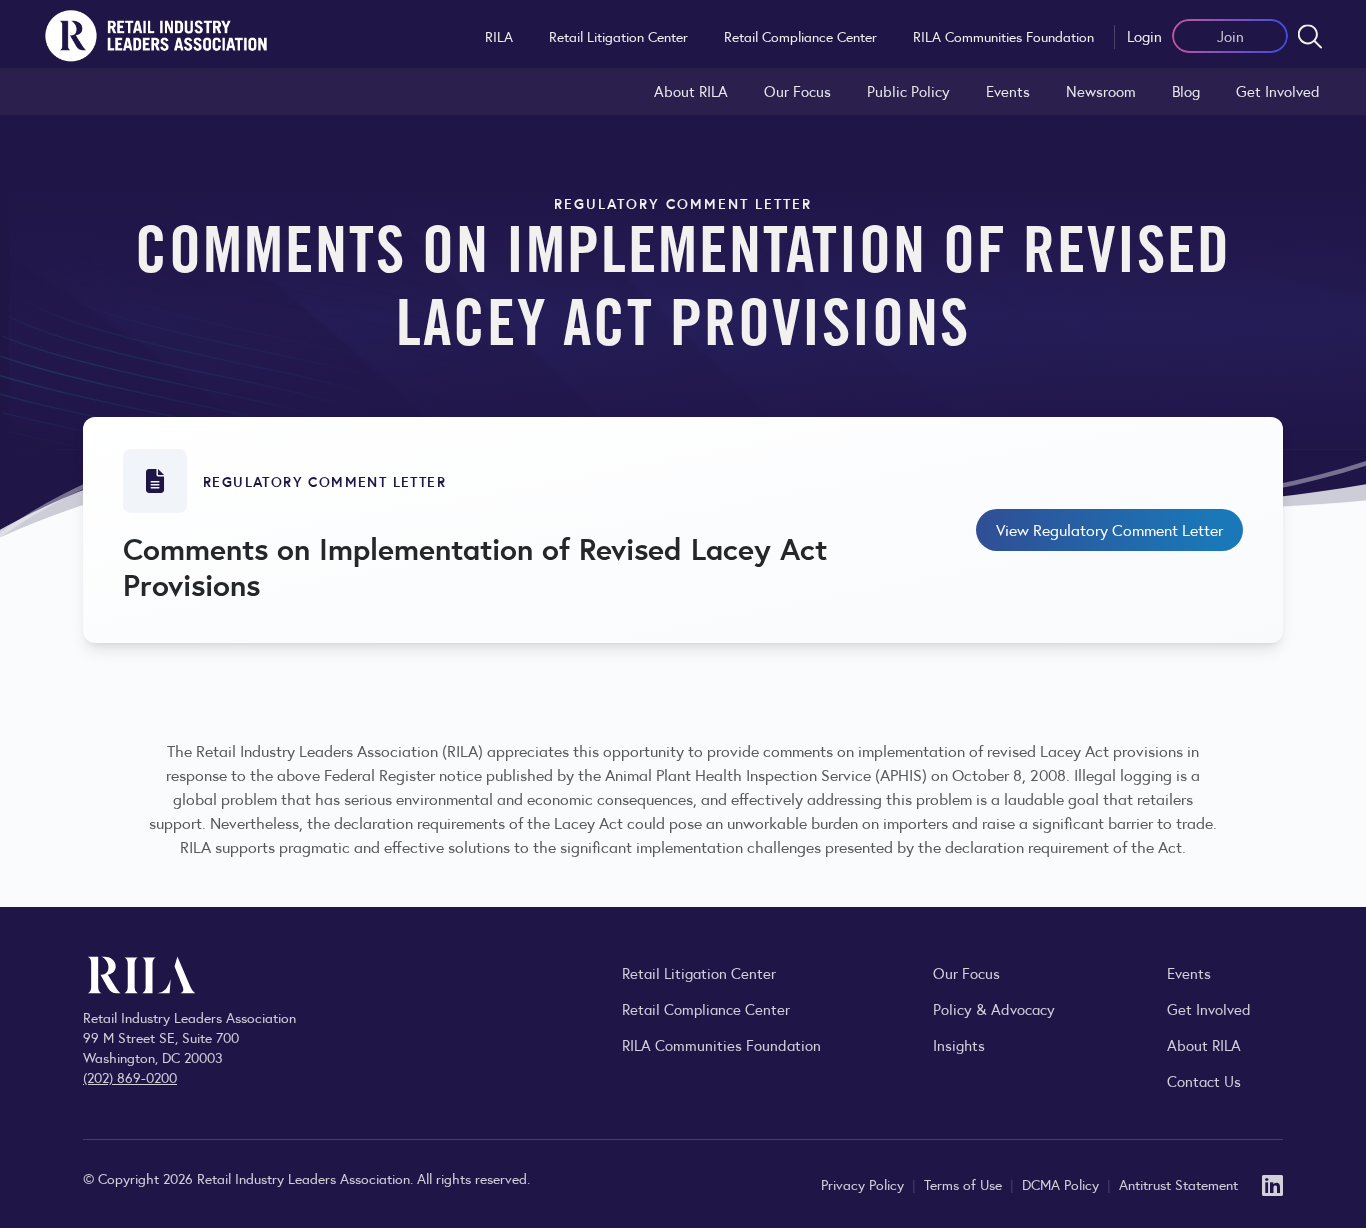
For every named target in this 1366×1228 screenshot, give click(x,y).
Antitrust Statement (1178, 1184)
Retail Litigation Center (618, 36)
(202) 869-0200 (130, 1077)
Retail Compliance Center (800, 36)
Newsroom (1101, 90)
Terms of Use (965, 1184)
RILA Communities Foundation (1003, 36)
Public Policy (908, 90)
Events (1008, 90)
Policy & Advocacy (994, 1008)
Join (1230, 35)
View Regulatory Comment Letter (1109, 529)
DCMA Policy (1062, 1184)
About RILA (691, 90)
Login (1144, 35)
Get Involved (1278, 90)
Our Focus (797, 90)
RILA (499, 36)
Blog (1186, 90)
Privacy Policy (864, 1184)
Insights (959, 1044)
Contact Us (1204, 1080)
